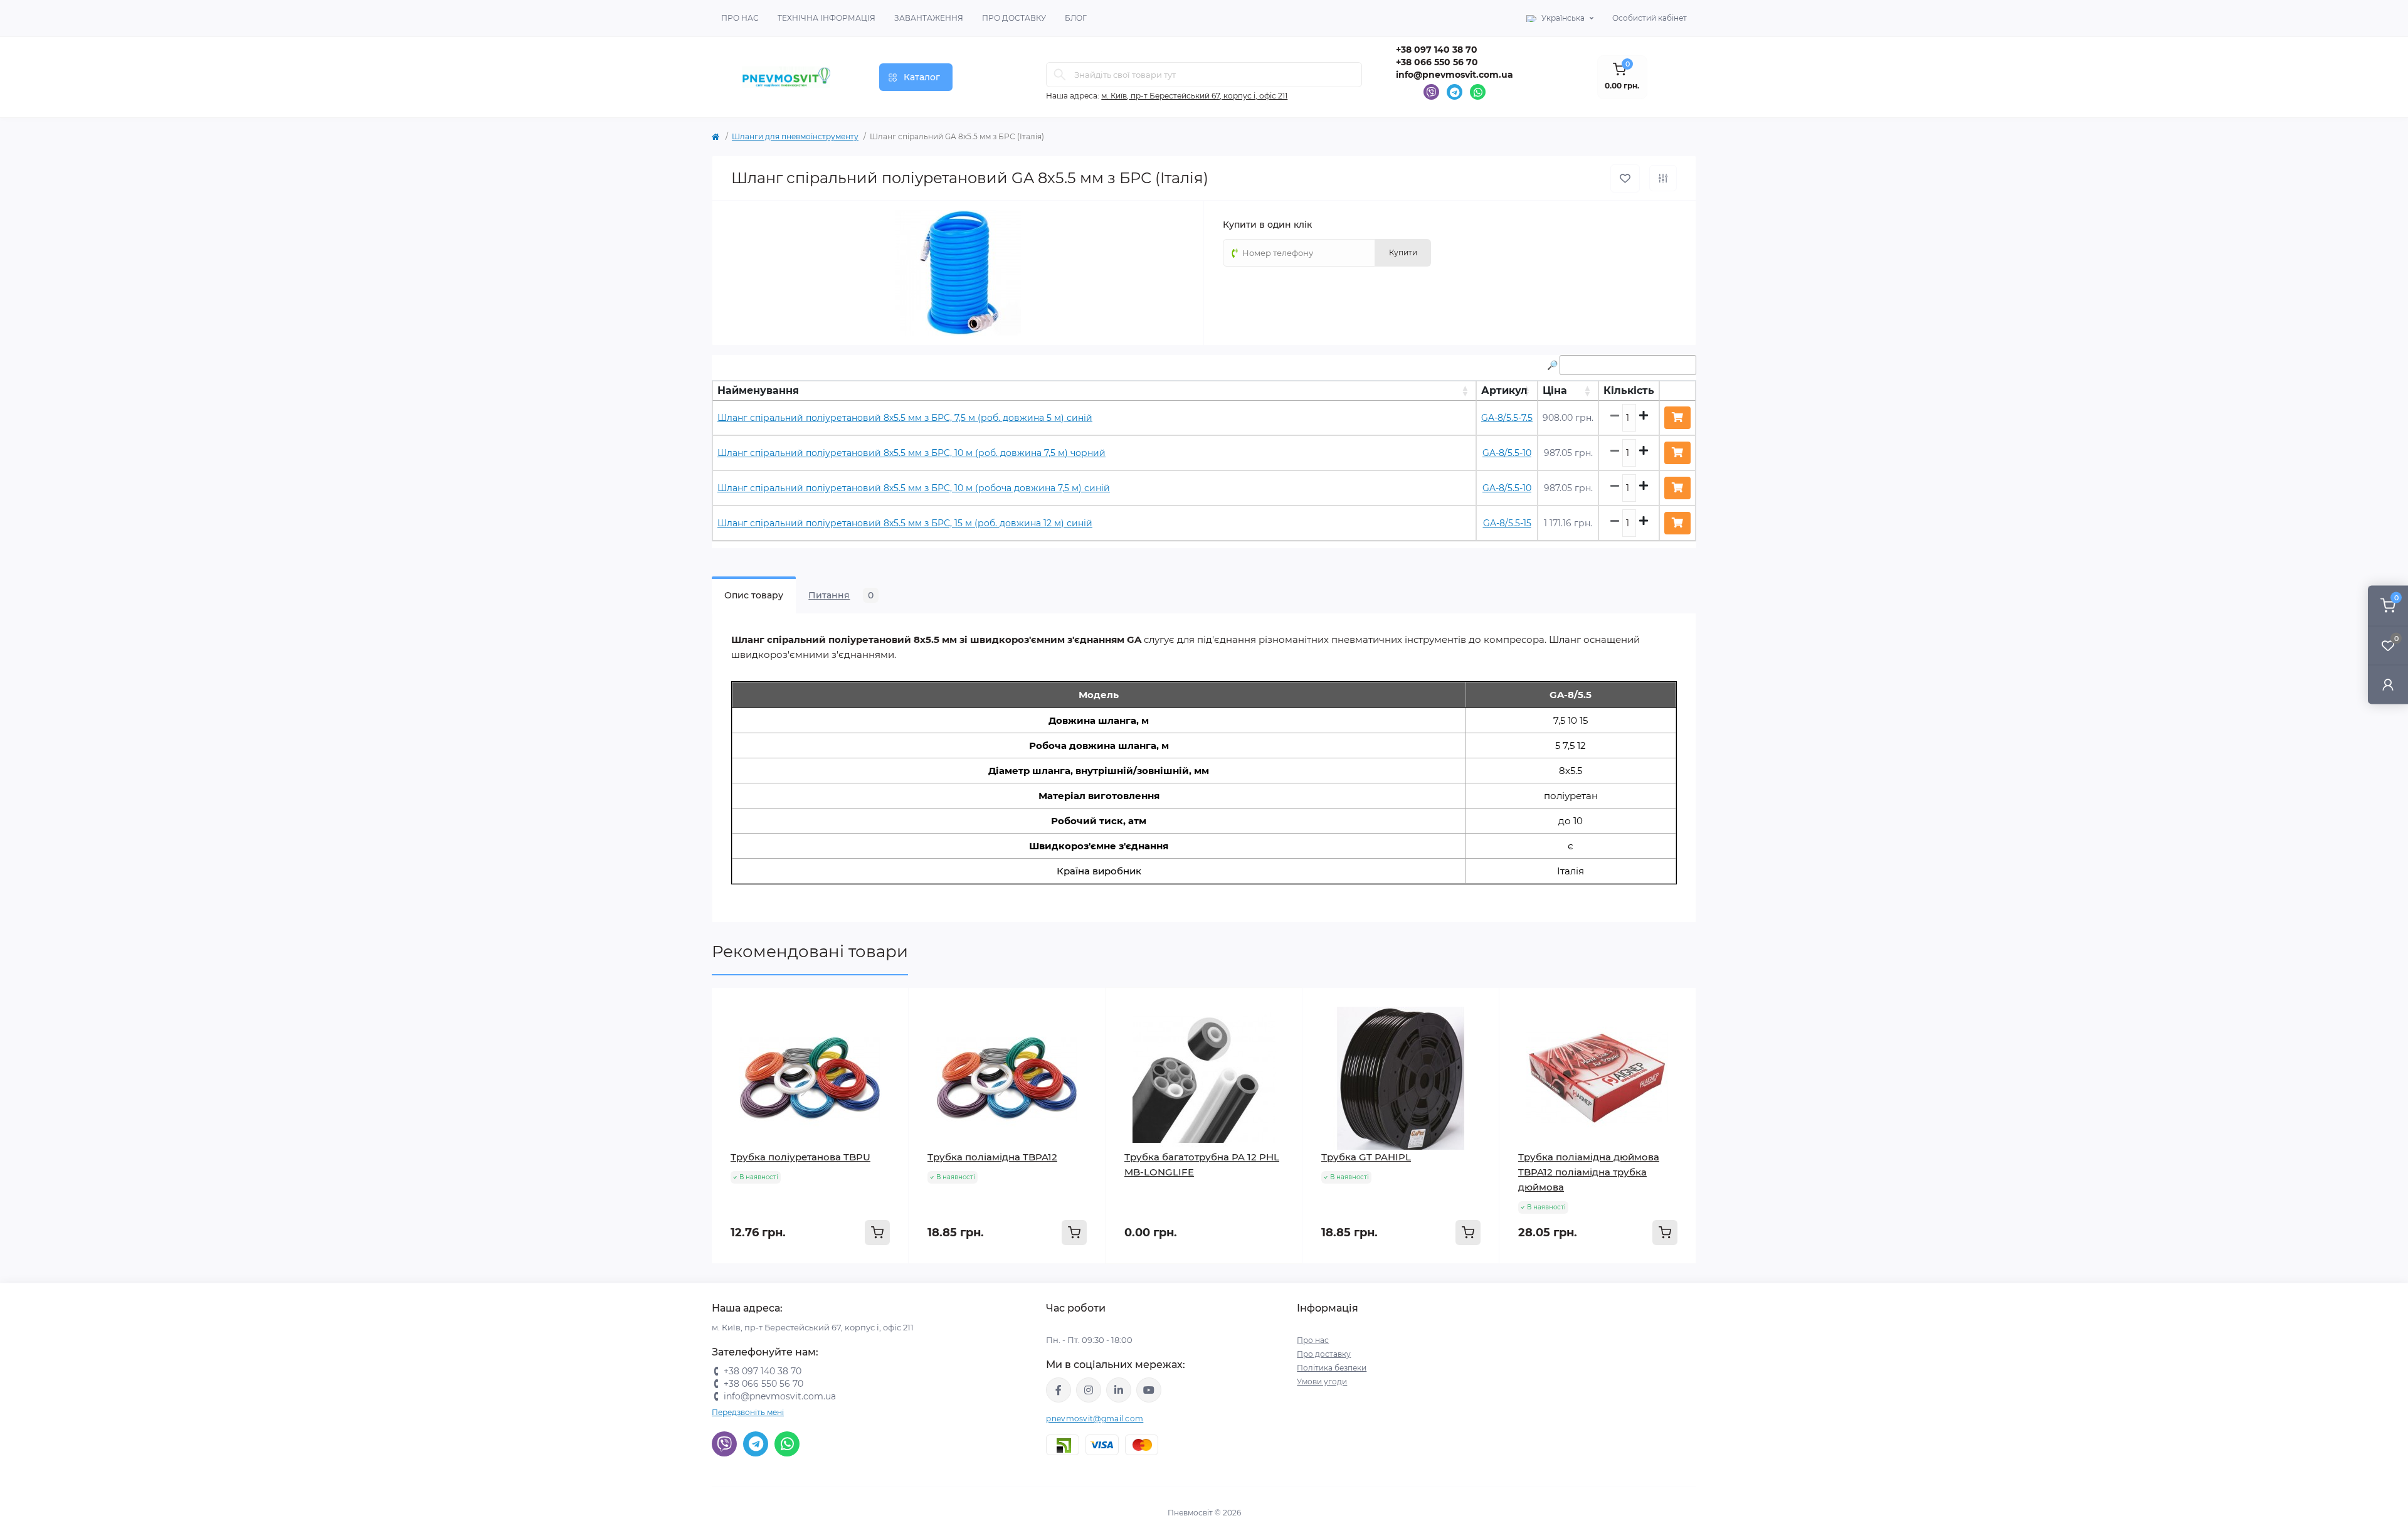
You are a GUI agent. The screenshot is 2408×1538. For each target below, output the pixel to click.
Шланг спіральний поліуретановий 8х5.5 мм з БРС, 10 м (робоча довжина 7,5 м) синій (914, 488)
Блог (1076, 18)
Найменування (758, 390)
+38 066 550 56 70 (1437, 62)
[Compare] (890, 1031)
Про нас (740, 18)
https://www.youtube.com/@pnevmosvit (1149, 1390)
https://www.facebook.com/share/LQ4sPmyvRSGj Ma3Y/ (1059, 1390)
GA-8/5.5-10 (1507, 453)
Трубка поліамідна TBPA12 (992, 1157)
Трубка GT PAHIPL (1366, 1157)
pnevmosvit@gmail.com (1095, 1419)
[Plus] (869, 1282)
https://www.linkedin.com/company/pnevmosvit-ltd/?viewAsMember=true (1119, 1390)
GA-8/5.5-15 (1507, 523)
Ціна (1555, 390)
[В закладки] (1625, 178)
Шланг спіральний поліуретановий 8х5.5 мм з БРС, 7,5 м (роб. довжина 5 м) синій (905, 418)
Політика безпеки (1332, 1368)
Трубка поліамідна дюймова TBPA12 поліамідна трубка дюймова (1589, 1172)
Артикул (1504, 390)
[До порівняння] (1663, 178)
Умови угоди (1322, 1382)
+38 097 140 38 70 (1437, 50)
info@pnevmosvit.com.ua (1455, 75)
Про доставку (1014, 18)
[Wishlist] (890, 1007)
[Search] (1060, 75)
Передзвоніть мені (748, 1412)
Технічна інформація (826, 18)
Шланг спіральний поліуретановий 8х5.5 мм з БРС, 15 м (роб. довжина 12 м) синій (905, 523)
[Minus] (752, 1282)
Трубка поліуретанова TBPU (800, 1157)
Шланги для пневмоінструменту (795, 136)
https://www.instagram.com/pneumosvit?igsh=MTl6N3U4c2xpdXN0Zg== (1089, 1390)
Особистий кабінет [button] (1650, 18)
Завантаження (929, 18)
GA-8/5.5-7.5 (1507, 418)
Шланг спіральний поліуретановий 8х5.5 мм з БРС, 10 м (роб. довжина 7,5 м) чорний (911, 453)
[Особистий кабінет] (2388, 685)
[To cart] (877, 1233)
